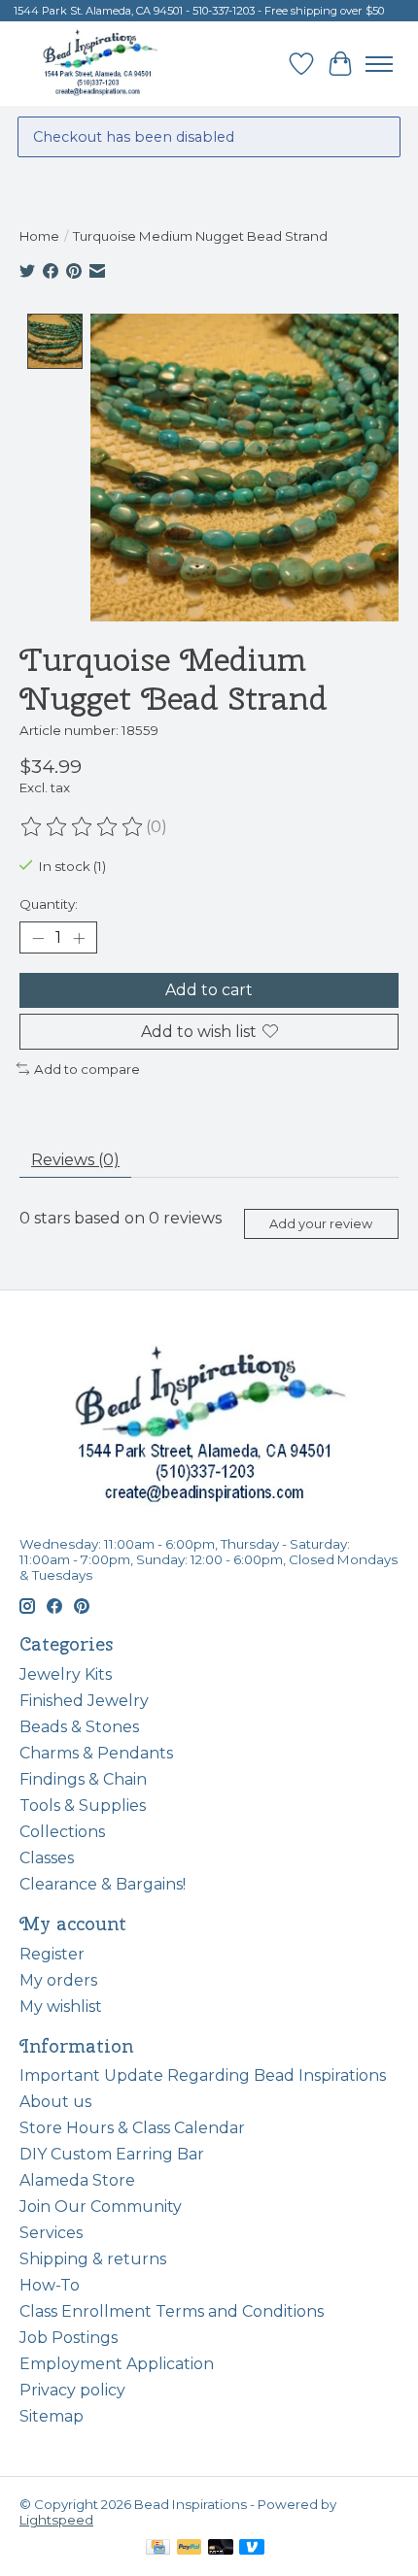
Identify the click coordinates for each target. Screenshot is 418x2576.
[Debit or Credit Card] (221, 2548)
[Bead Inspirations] (100, 64)
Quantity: (49, 904)
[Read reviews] (83, 827)
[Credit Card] (158, 2548)
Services (51, 2233)
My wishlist (61, 2007)
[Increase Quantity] (79, 938)
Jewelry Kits (66, 1674)
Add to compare (87, 1069)
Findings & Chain (83, 1779)
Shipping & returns (93, 2259)
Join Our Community (101, 2207)
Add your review (321, 1224)
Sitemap (52, 2416)
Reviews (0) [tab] (75, 1160)
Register (52, 1954)
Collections (62, 1832)
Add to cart (209, 990)
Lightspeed (56, 2520)
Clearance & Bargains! (103, 1884)
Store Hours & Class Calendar (132, 2128)
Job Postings (69, 2338)
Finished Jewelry (84, 1701)
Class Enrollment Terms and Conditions (172, 2311)
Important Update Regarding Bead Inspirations (203, 2075)
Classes (47, 1858)
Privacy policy (72, 2390)
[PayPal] (190, 2548)
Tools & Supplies (83, 1806)
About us (55, 2102)
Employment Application (117, 2364)
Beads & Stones (79, 1727)
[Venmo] (252, 2548)
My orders (58, 1980)
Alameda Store (77, 2180)
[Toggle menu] (379, 64)
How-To (50, 2285)
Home (39, 236)
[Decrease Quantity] (38, 938)
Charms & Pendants (96, 1753)
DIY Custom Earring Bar (112, 2154)
